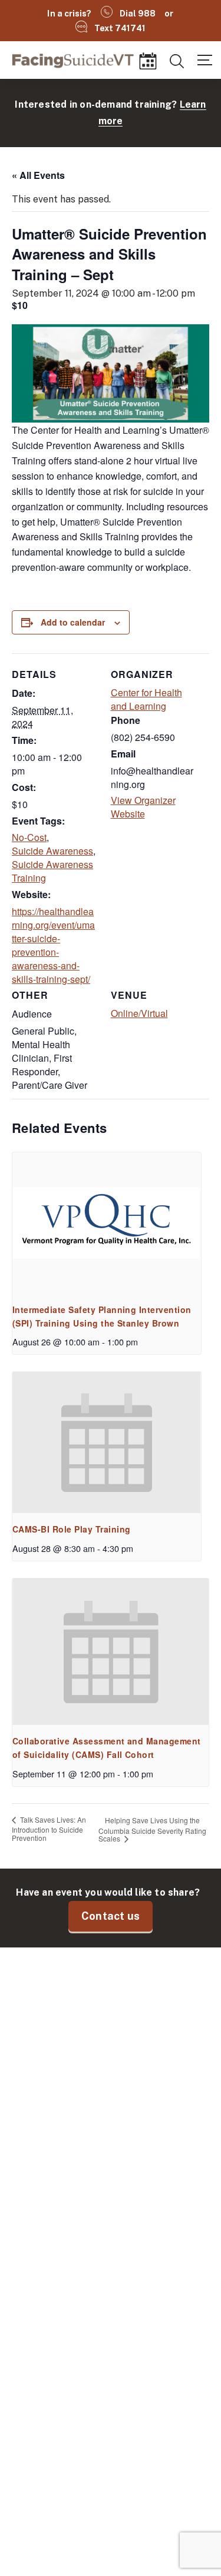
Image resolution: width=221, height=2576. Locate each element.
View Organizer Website (153, 807)
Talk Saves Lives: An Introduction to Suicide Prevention (49, 1829)
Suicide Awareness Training (52, 871)
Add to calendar (73, 622)
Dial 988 (138, 14)
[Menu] (205, 59)
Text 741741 (120, 28)
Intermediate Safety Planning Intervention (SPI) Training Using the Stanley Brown (102, 1316)
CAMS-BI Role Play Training (71, 1529)
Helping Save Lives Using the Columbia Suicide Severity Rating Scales (152, 1829)
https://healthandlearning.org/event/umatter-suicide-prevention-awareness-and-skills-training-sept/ (54, 945)
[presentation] (107, 1223)
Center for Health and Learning (146, 699)
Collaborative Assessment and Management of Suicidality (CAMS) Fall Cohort (107, 1748)
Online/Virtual (139, 1013)
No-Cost (29, 837)
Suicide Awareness (52, 851)
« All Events (38, 175)
